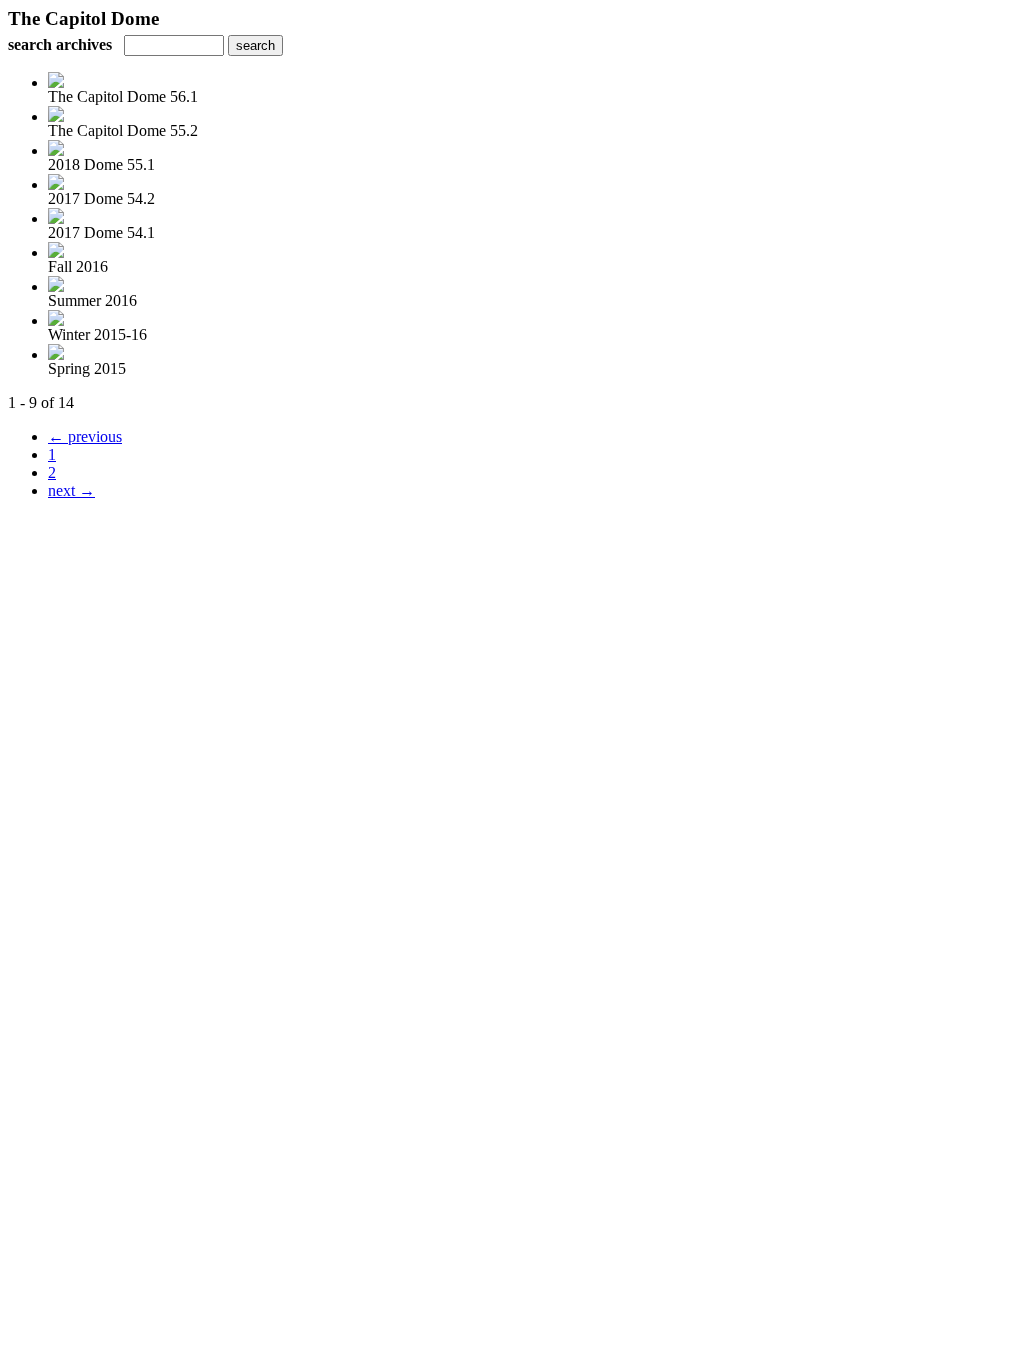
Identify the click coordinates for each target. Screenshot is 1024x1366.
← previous (85, 436)
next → (71, 490)
